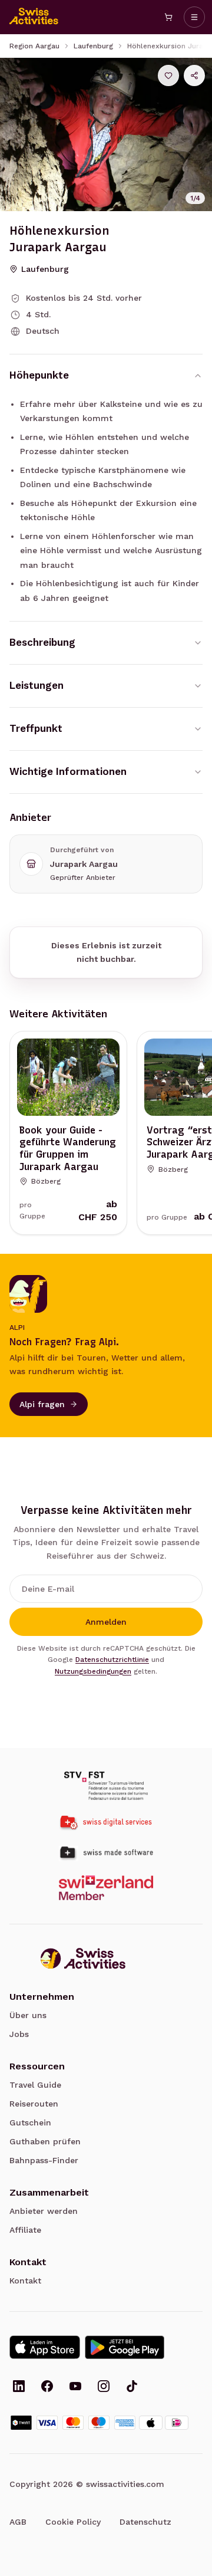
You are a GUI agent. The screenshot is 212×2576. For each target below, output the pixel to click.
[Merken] (168, 75)
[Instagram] (104, 2387)
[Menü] (194, 17)
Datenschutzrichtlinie (112, 1660)
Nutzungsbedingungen (93, 1671)
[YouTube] (75, 2387)
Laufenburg (93, 46)
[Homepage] (34, 17)
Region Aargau (34, 46)
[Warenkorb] (168, 17)
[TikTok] (132, 2387)
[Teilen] (194, 75)
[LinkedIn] (19, 2387)
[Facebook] (47, 2387)
